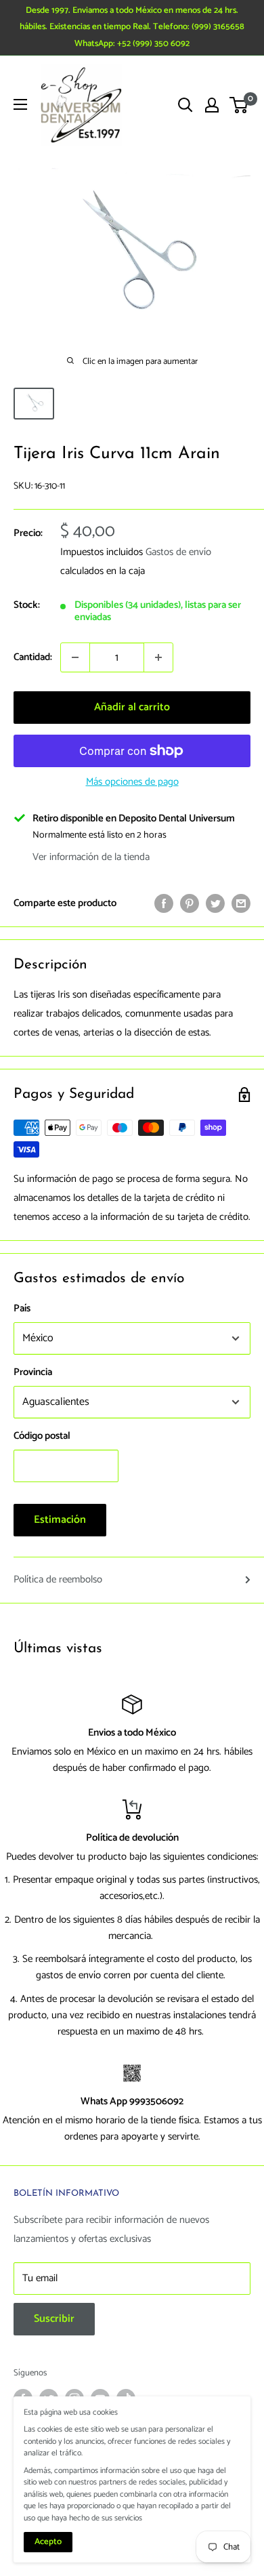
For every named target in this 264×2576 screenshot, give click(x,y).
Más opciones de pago (132, 782)
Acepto (48, 2542)
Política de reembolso (58, 1579)
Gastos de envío (178, 552)
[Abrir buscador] (185, 105)
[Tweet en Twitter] (215, 903)
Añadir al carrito (132, 707)
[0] (239, 105)
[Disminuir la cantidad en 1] (75, 657)
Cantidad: (33, 657)
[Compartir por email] (241, 903)
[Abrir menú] (20, 104)
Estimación (60, 1520)
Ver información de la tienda (91, 857)
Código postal (42, 1436)
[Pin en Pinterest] (190, 903)
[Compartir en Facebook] (164, 903)
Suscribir (54, 2319)
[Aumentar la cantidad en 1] (158, 657)
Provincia (33, 1372)
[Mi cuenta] (212, 105)
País (22, 1308)
